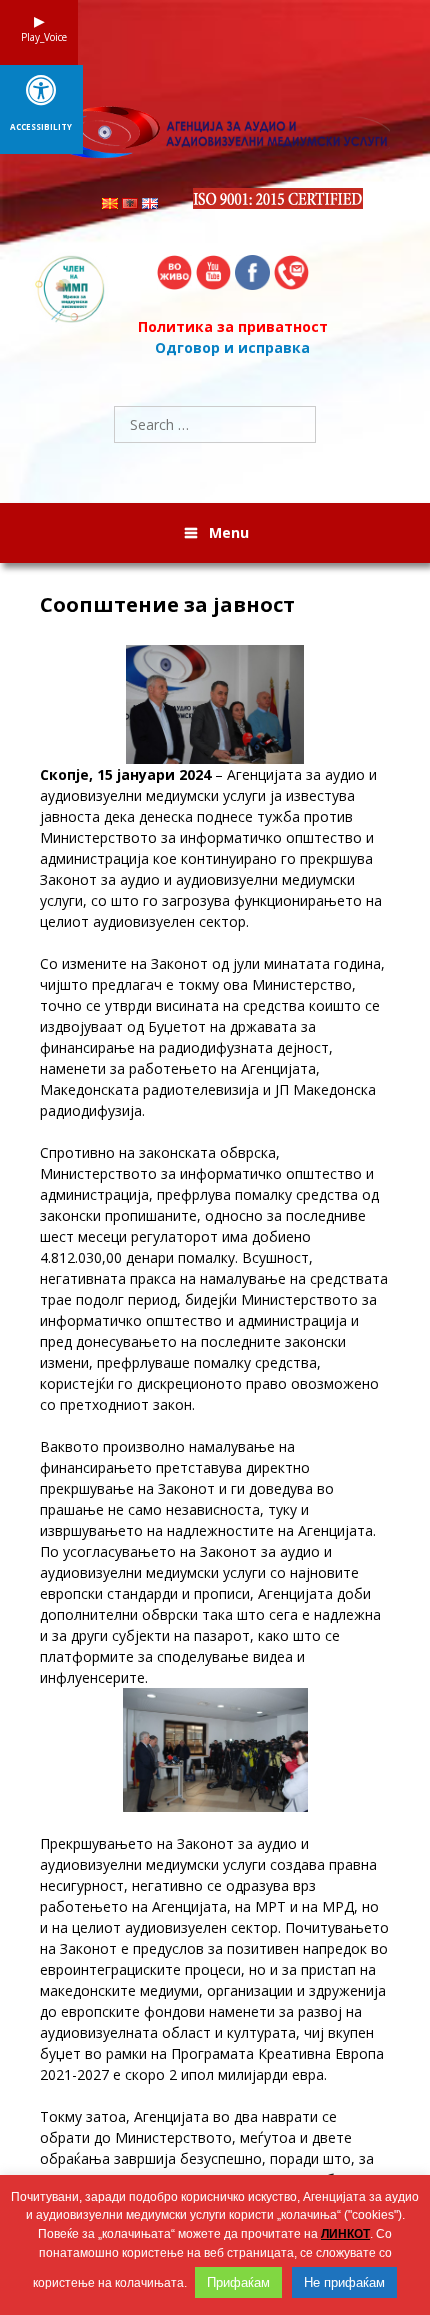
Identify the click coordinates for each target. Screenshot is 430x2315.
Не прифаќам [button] (344, 2282)
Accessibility (41, 127)
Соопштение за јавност (167, 605)
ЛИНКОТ (345, 2234)
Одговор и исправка (232, 347)
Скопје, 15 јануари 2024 (127, 774)
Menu (229, 532)
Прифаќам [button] (238, 2282)
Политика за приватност (233, 326)
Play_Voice (39, 37)
